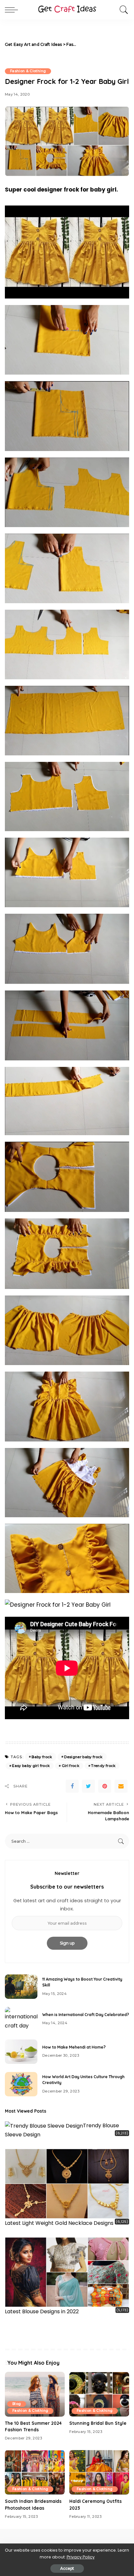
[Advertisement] (104, 45)
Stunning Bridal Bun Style (98, 2423)
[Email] (121, 1786)
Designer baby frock (83, 1757)
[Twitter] (88, 1786)
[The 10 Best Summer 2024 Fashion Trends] (35, 2394)
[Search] (122, 10)
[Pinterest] (105, 1786)
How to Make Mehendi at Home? (74, 2047)
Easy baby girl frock (31, 1766)
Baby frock (42, 1757)
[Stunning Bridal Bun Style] (99, 2394)
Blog (17, 2404)
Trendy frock (103, 1766)
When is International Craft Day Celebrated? (86, 2015)
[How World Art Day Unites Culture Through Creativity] (21, 2084)
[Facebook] (72, 1786)
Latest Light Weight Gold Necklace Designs (59, 2223)
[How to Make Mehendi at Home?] (21, 2052)
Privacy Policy (81, 2557)
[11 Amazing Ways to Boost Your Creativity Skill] (21, 1987)
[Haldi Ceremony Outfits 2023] (99, 2472)
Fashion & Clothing (28, 71)
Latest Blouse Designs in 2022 (42, 2311)
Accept (67, 2568)
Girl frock (71, 1766)
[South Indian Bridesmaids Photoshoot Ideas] (35, 2472)
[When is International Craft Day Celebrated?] (21, 2019)
